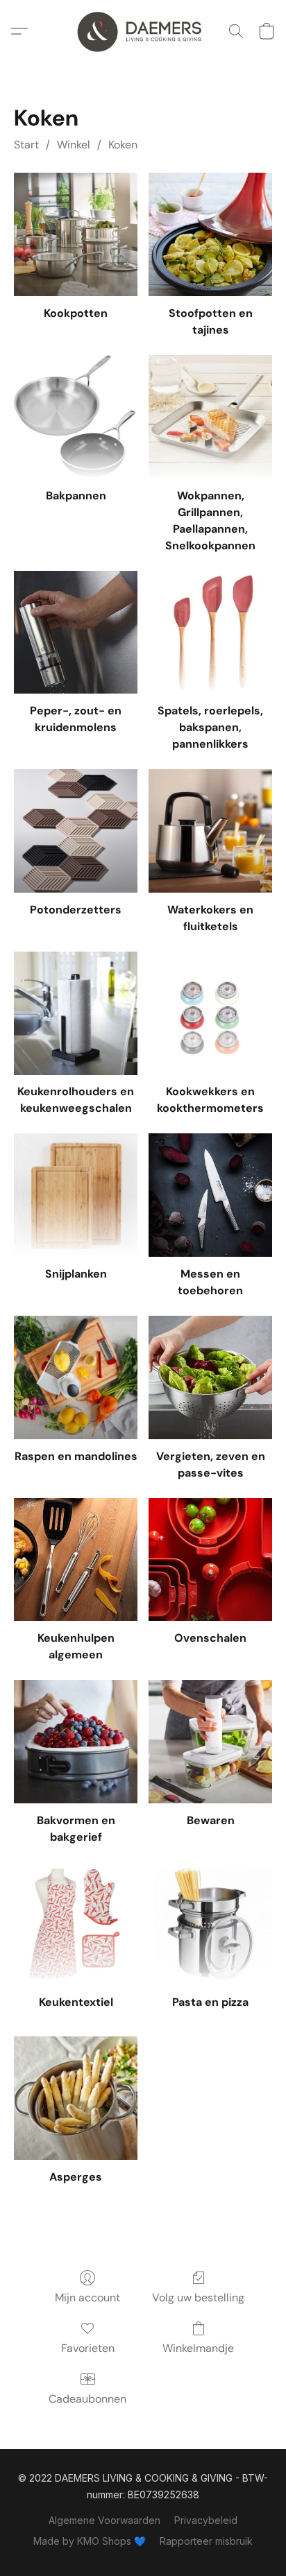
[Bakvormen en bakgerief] (76, 1742)
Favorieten (88, 2348)
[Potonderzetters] (76, 831)
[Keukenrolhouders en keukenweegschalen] (76, 1013)
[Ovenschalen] (210, 1560)
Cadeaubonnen (87, 2399)
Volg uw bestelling (198, 2298)
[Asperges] (76, 2098)
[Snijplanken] (76, 1195)
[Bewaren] (210, 1742)
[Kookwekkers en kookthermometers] (210, 1013)
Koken (123, 145)
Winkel (74, 145)
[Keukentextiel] (76, 1924)
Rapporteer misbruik (206, 2541)
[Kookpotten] (76, 234)
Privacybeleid (206, 2520)
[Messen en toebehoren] (210, 1195)
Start (26, 145)
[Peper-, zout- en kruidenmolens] (76, 633)
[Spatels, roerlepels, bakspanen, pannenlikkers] (210, 633)
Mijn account (87, 2298)
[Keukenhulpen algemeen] (76, 1560)
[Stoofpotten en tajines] (210, 234)
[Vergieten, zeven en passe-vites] (210, 1377)
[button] (143, 31)
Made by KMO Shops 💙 (90, 2541)
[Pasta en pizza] (210, 1924)
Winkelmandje (198, 2348)
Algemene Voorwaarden (104, 2520)
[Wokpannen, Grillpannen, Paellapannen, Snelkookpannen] (210, 417)
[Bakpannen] (76, 417)
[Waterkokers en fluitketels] (210, 831)
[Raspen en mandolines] (76, 1377)
